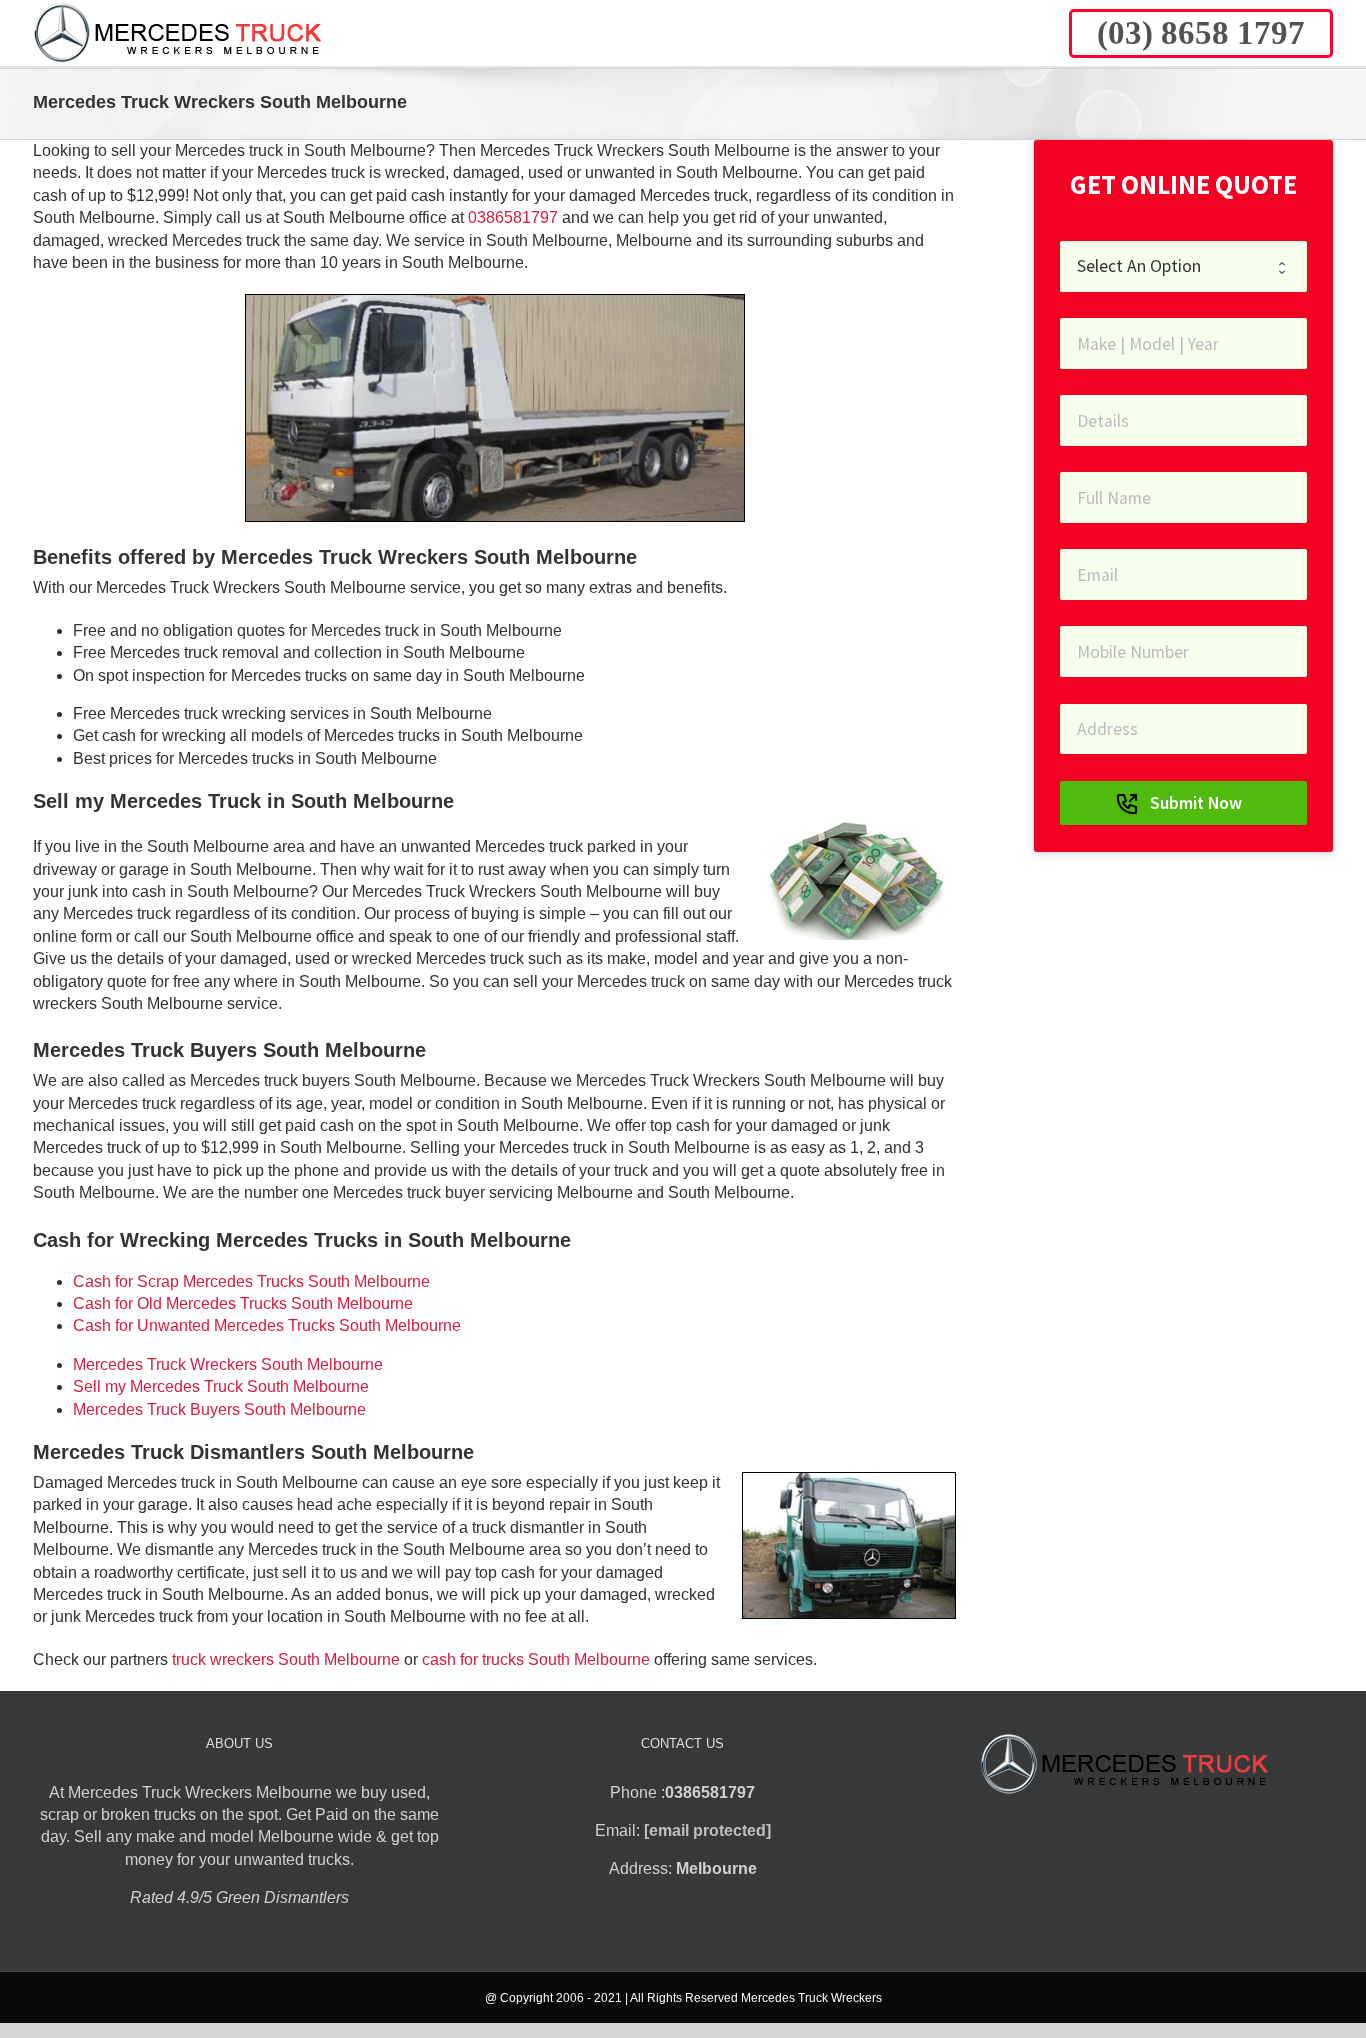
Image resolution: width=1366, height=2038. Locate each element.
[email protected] (707, 1830)
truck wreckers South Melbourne (286, 1659)
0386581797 (513, 217)
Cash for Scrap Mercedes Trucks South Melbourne (251, 1281)
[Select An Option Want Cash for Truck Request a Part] (1183, 266)
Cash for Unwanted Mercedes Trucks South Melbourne (267, 1325)
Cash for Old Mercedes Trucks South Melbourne (243, 1303)
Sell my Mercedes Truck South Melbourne (221, 1386)
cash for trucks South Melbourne (536, 1659)
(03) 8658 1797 (1201, 33)
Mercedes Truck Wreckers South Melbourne (228, 1364)
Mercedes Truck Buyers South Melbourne (219, 1409)
